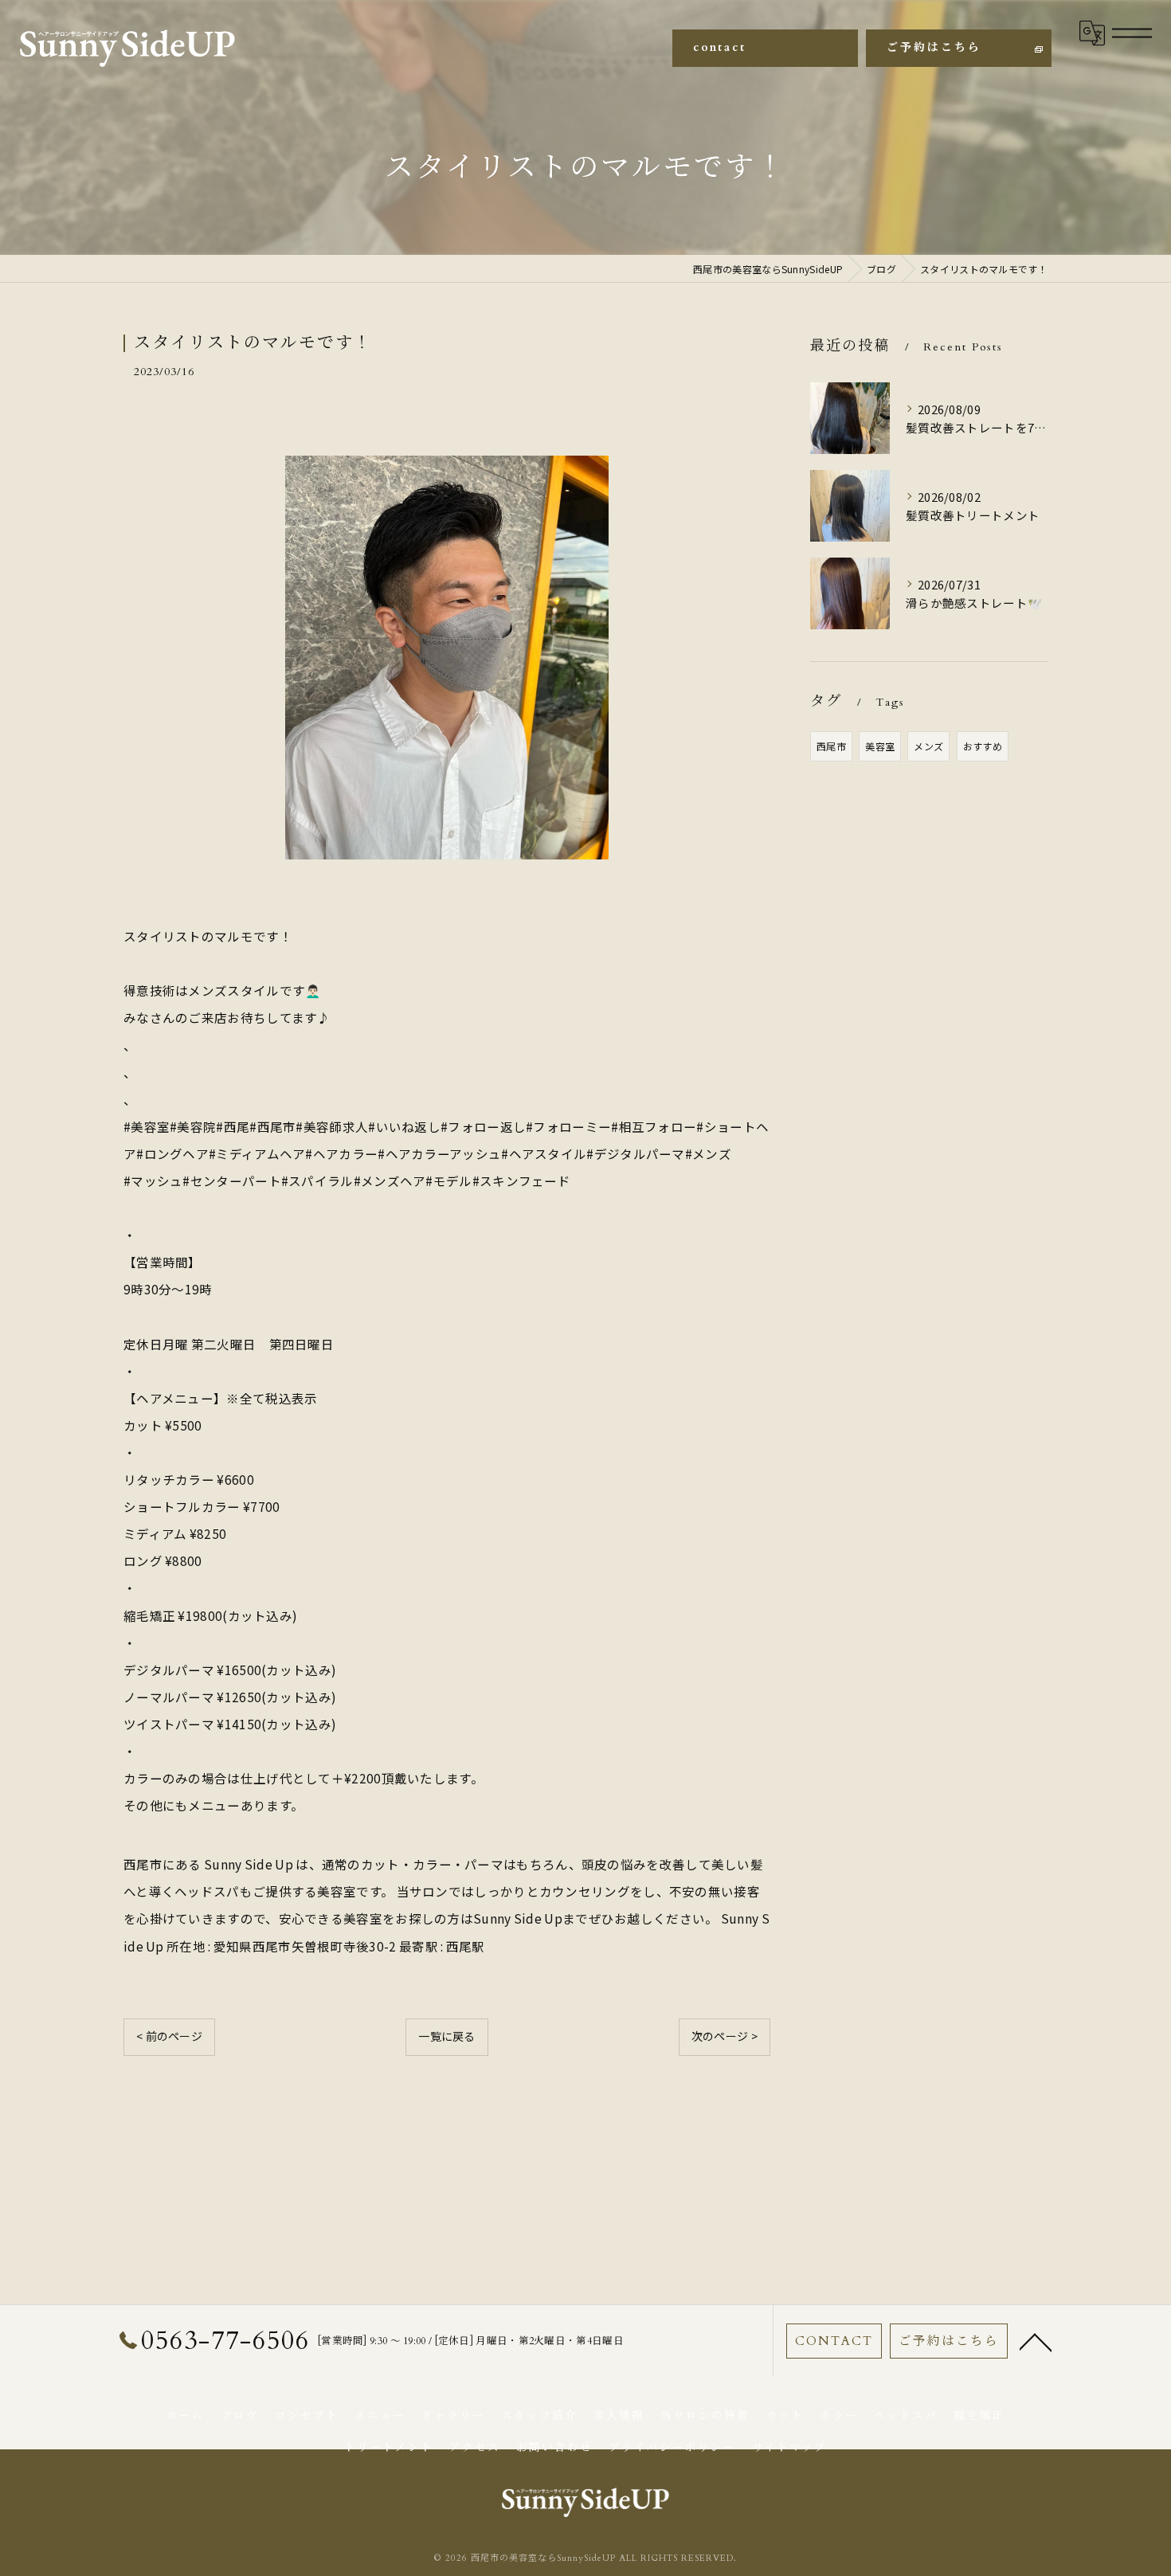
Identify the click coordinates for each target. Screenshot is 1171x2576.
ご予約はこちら (934, 47)
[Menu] (1132, 33)
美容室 (880, 746)
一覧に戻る (447, 2036)
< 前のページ (169, 2036)
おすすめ (983, 746)
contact (720, 47)
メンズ (928, 746)
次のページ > (725, 2036)
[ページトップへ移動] (1036, 2341)
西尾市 (831, 746)
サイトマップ (789, 2448)
